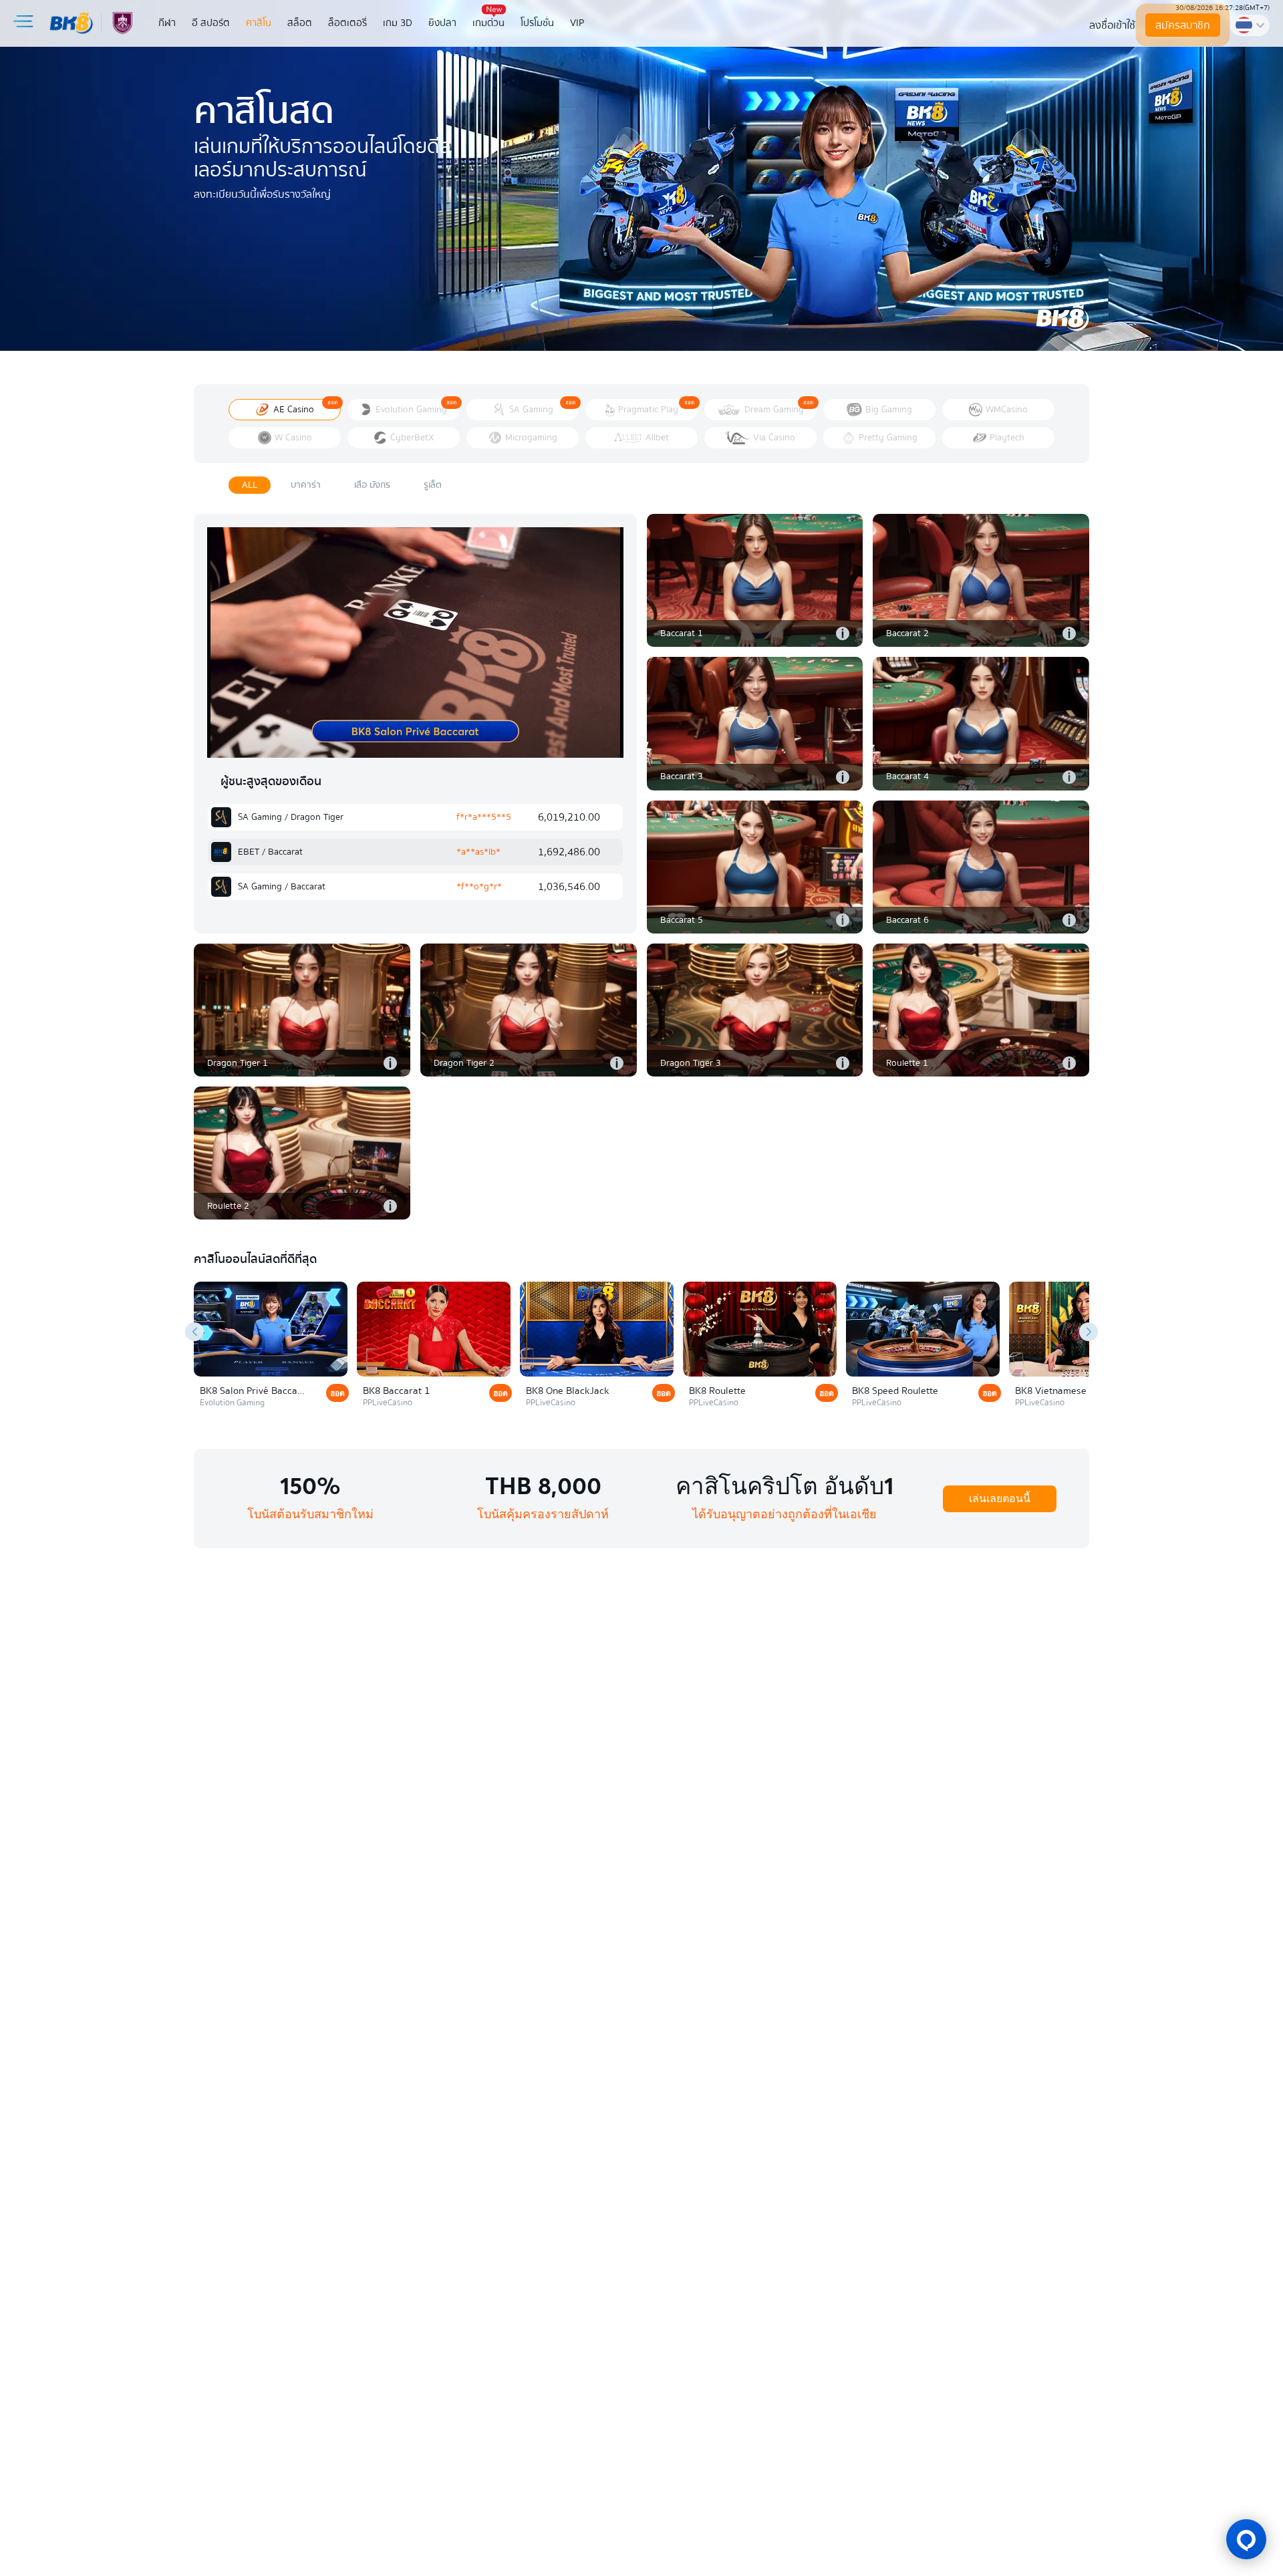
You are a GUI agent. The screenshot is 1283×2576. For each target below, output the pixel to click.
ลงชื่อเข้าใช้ (1112, 25)
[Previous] (194, 1332)
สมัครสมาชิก (1183, 25)
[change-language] (1250, 25)
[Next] (1089, 1332)
